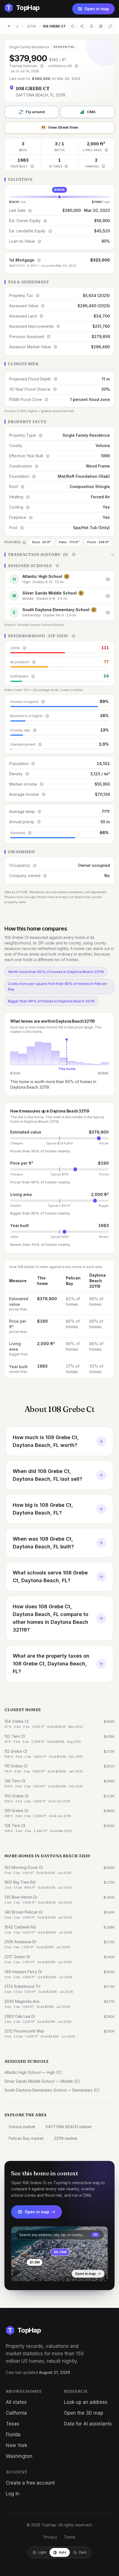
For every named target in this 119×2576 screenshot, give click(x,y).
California (16, 2413)
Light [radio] (42, 2552)
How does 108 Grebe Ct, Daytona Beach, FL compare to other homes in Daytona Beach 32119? (51, 1618)
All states (16, 2402)
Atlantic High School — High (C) (33, 2072)
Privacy (51, 2537)
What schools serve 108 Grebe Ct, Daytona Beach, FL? (50, 1577)
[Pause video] (20, 2273)
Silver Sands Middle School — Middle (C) (42, 2081)
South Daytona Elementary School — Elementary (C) (52, 2090)
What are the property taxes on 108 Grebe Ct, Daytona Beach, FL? (51, 1664)
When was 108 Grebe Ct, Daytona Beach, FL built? (43, 1543)
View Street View (63, 127)
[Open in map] (59, 2254)
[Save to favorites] (73, 26)
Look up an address (86, 2402)
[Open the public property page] (101, 26)
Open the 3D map (84, 2413)
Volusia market (22, 2127)
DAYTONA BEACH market (69, 2127)
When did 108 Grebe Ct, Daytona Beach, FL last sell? (47, 1475)
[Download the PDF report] (91, 26)
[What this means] (42, 66)
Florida (13, 2435)
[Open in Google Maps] (110, 26)
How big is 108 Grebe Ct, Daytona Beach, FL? (43, 1509)
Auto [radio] (63, 2552)
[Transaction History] (59, 555)
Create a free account (30, 2483)
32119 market (66, 2138)
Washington (19, 2456)
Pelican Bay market (26, 2138)
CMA (91, 112)
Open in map (97, 9)
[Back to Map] (9, 26)
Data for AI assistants (88, 2424)
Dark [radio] (83, 2552)
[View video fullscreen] (31, 2273)
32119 (31, 26)
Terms (70, 2537)
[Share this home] (82, 26)
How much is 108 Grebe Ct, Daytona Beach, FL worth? (46, 1441)
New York (16, 2445)
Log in (13, 2494)
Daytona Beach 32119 (98, 1281)
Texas (12, 2424)
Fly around (35, 112)
